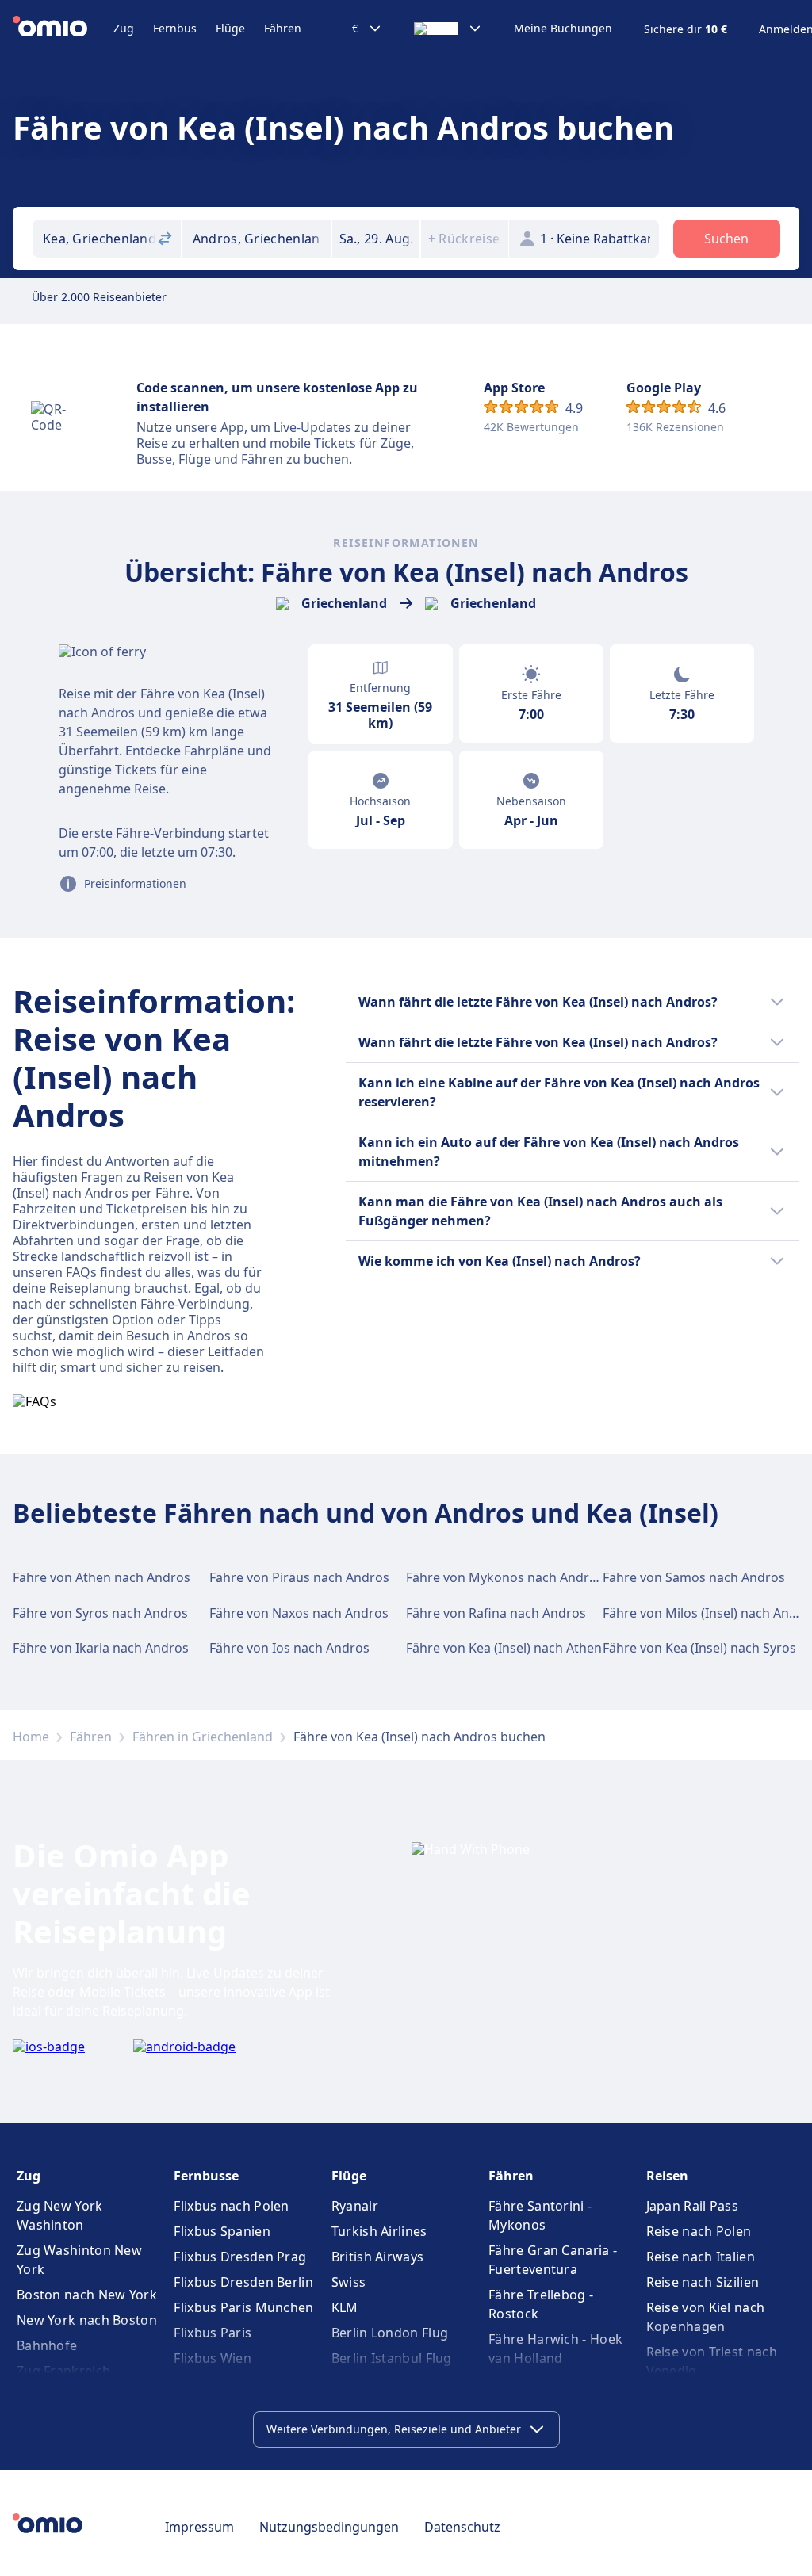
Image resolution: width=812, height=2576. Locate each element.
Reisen (667, 2176)
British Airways (378, 2257)
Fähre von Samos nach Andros (694, 1577)
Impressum (199, 2527)
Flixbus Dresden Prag (240, 2257)
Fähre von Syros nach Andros (100, 1613)
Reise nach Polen (699, 2231)
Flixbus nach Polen (231, 2206)
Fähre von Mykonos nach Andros (505, 1577)
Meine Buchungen (563, 29)
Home (31, 1737)
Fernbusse (206, 2176)
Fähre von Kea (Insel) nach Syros (699, 1648)
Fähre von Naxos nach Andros (299, 1613)
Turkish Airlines (379, 2231)
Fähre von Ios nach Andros (289, 1648)
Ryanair (355, 2206)
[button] (376, 239)
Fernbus (175, 28)
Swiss (349, 2282)
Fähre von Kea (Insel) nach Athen (504, 1648)
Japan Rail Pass (693, 2206)
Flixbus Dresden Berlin (243, 2282)
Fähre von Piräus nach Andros (299, 1577)
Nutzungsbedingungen (329, 2527)
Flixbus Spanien (222, 2231)
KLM (345, 2307)
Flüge (230, 28)
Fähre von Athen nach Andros (101, 1577)
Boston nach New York (87, 2295)
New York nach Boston (87, 2320)
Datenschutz (462, 2527)
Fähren (283, 28)
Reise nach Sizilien (703, 2282)
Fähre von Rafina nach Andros (496, 1613)
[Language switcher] (448, 29)
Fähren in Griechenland (203, 1737)
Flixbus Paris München (243, 2307)
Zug (124, 28)
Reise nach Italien (701, 2257)
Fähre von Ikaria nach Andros (101, 1648)
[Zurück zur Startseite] (63, 29)
